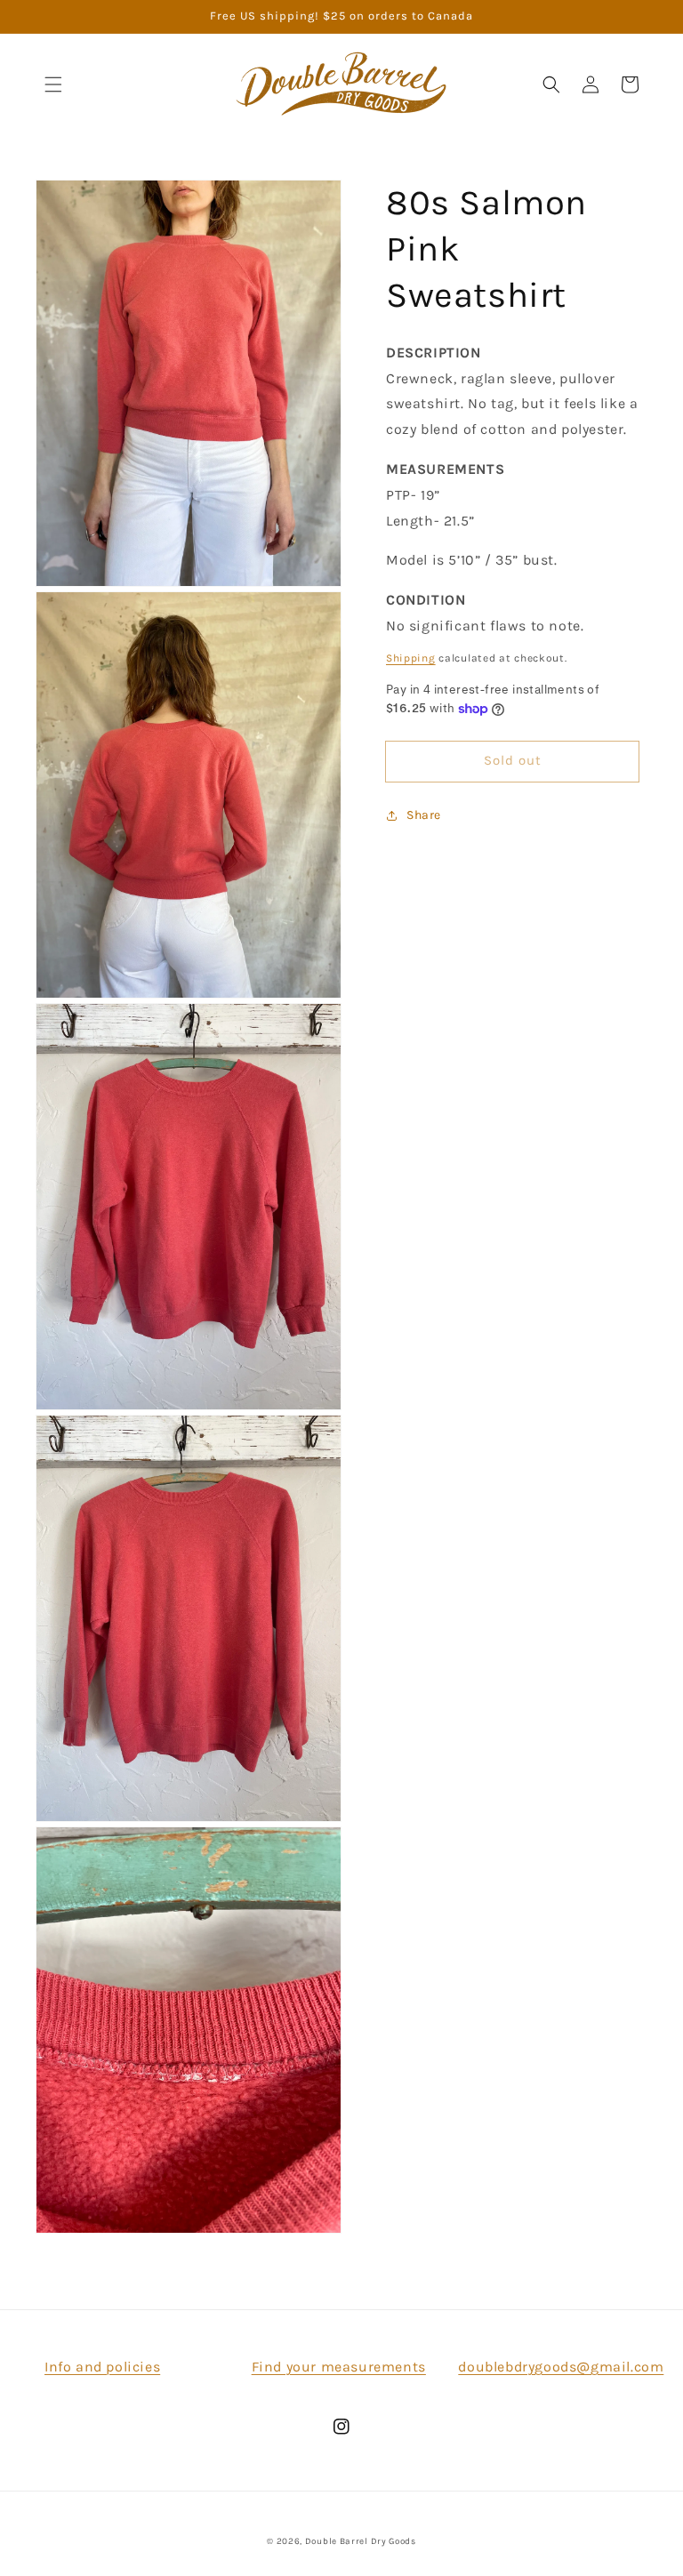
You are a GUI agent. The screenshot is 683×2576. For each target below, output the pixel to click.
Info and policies (102, 2367)
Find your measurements (339, 2367)
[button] (53, 84)
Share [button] (424, 815)
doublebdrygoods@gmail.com (561, 2367)
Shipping (411, 658)
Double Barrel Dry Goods (361, 2541)
